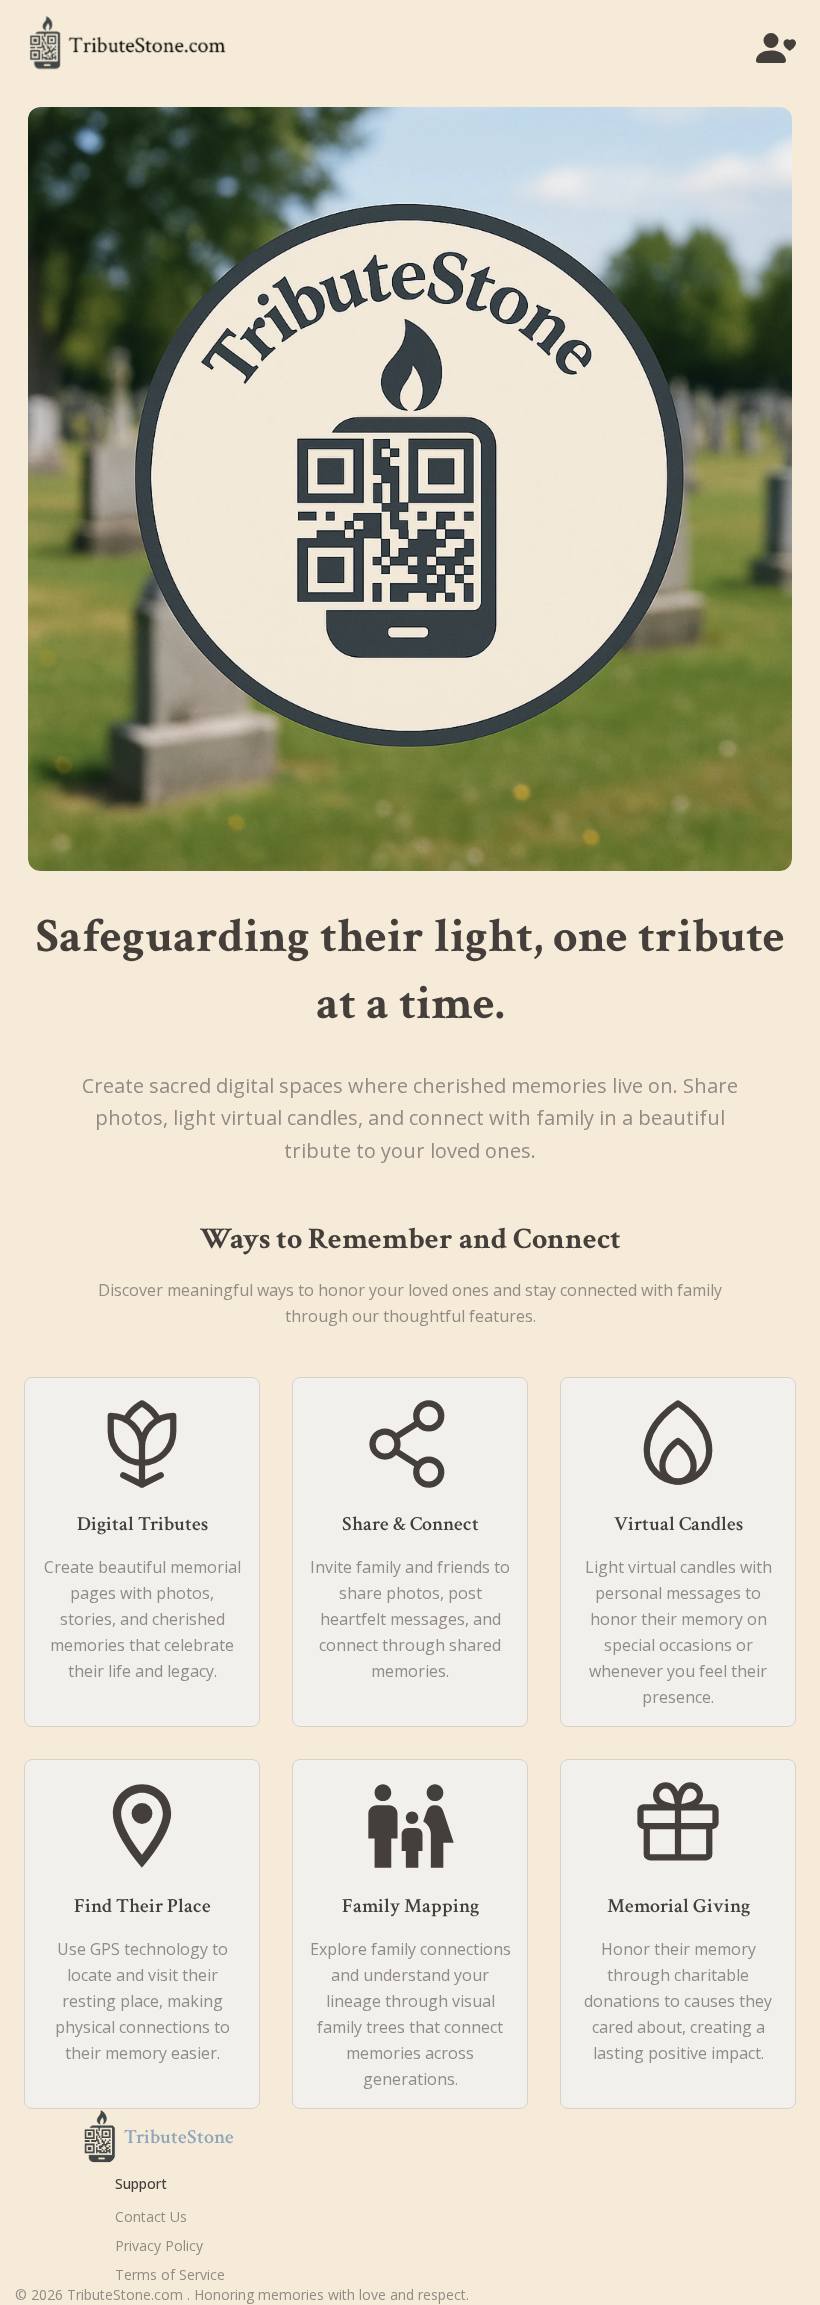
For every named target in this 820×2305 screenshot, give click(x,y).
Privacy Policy (159, 2245)
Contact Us (151, 2216)
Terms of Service (170, 2274)
